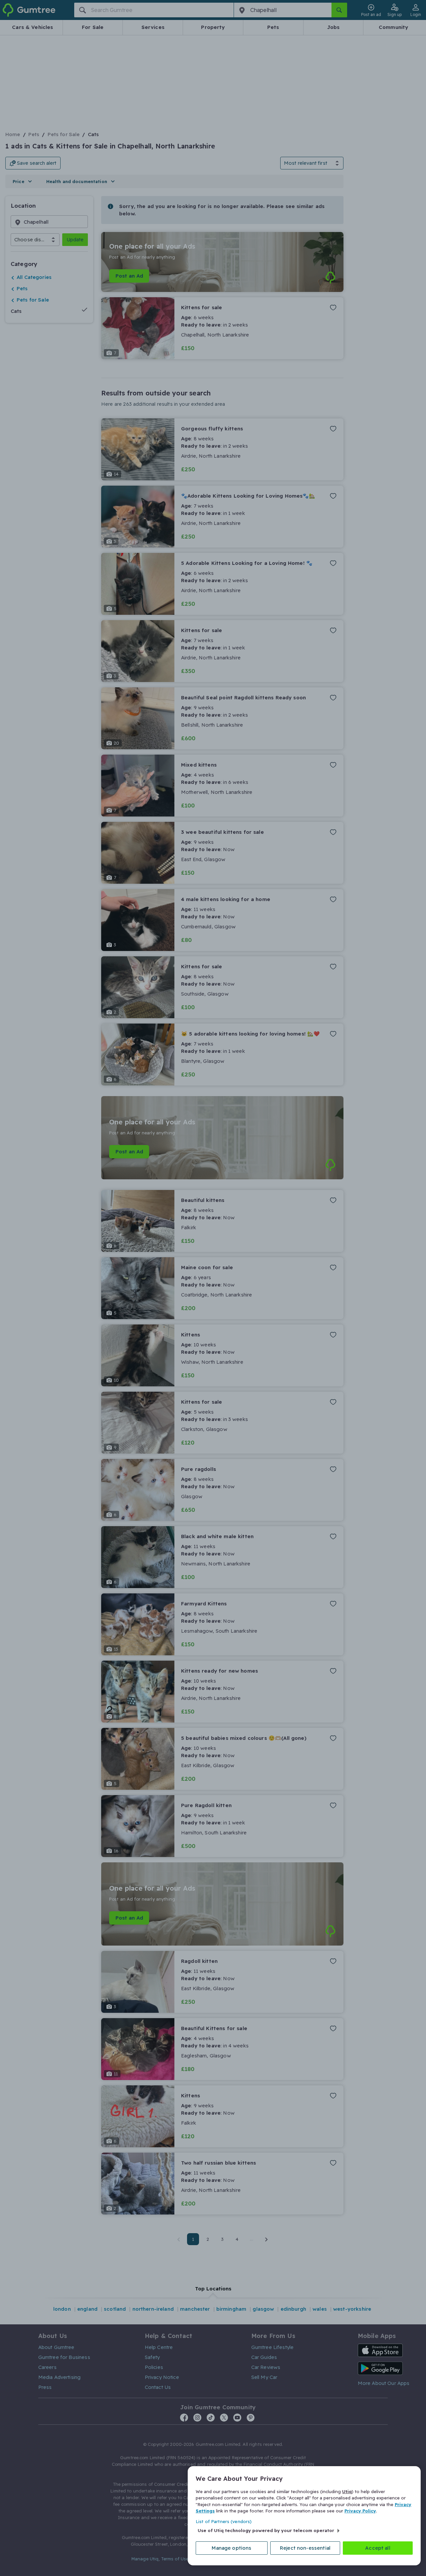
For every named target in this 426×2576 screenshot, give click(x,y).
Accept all (378, 2548)
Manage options (231, 2548)
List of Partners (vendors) (224, 2521)
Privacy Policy (360, 2511)
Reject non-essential (305, 2548)
